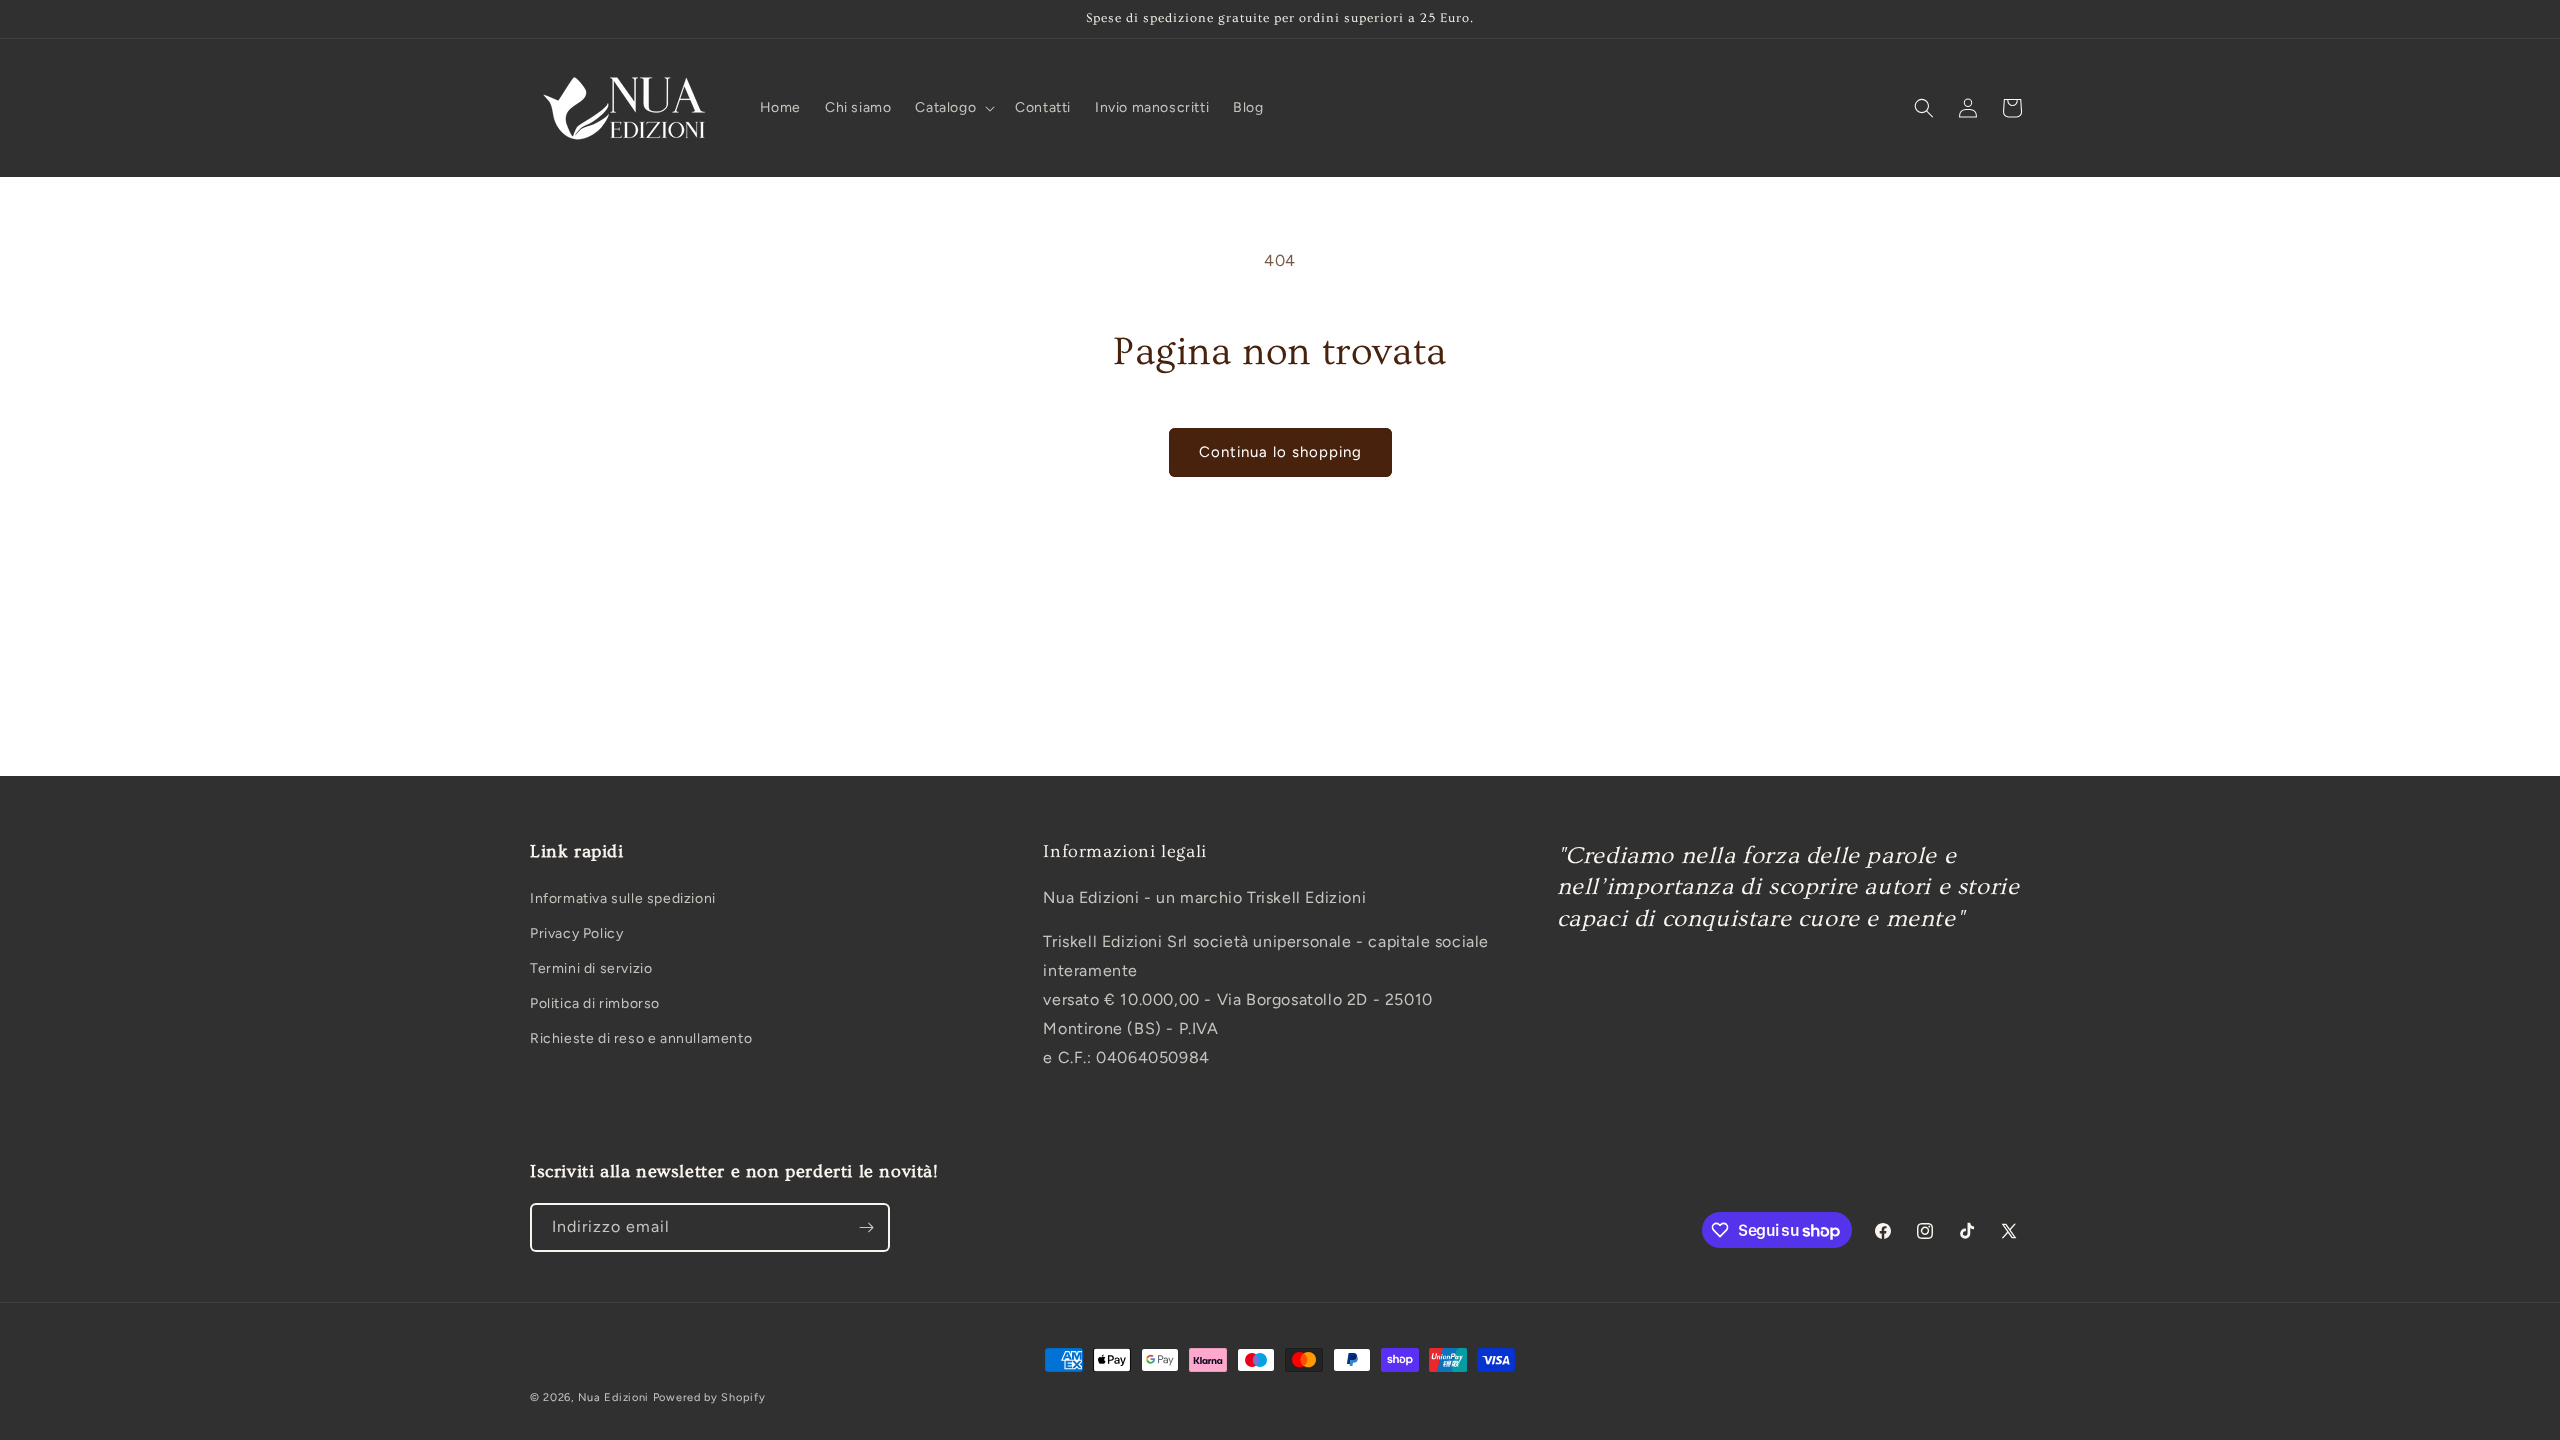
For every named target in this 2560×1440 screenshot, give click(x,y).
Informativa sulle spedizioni (623, 898)
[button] (953, 108)
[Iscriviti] (866, 1227)
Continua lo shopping (1280, 452)
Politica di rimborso (595, 1003)
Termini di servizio (591, 968)
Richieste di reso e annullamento (641, 1038)
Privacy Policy (576, 933)
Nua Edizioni (613, 1397)
